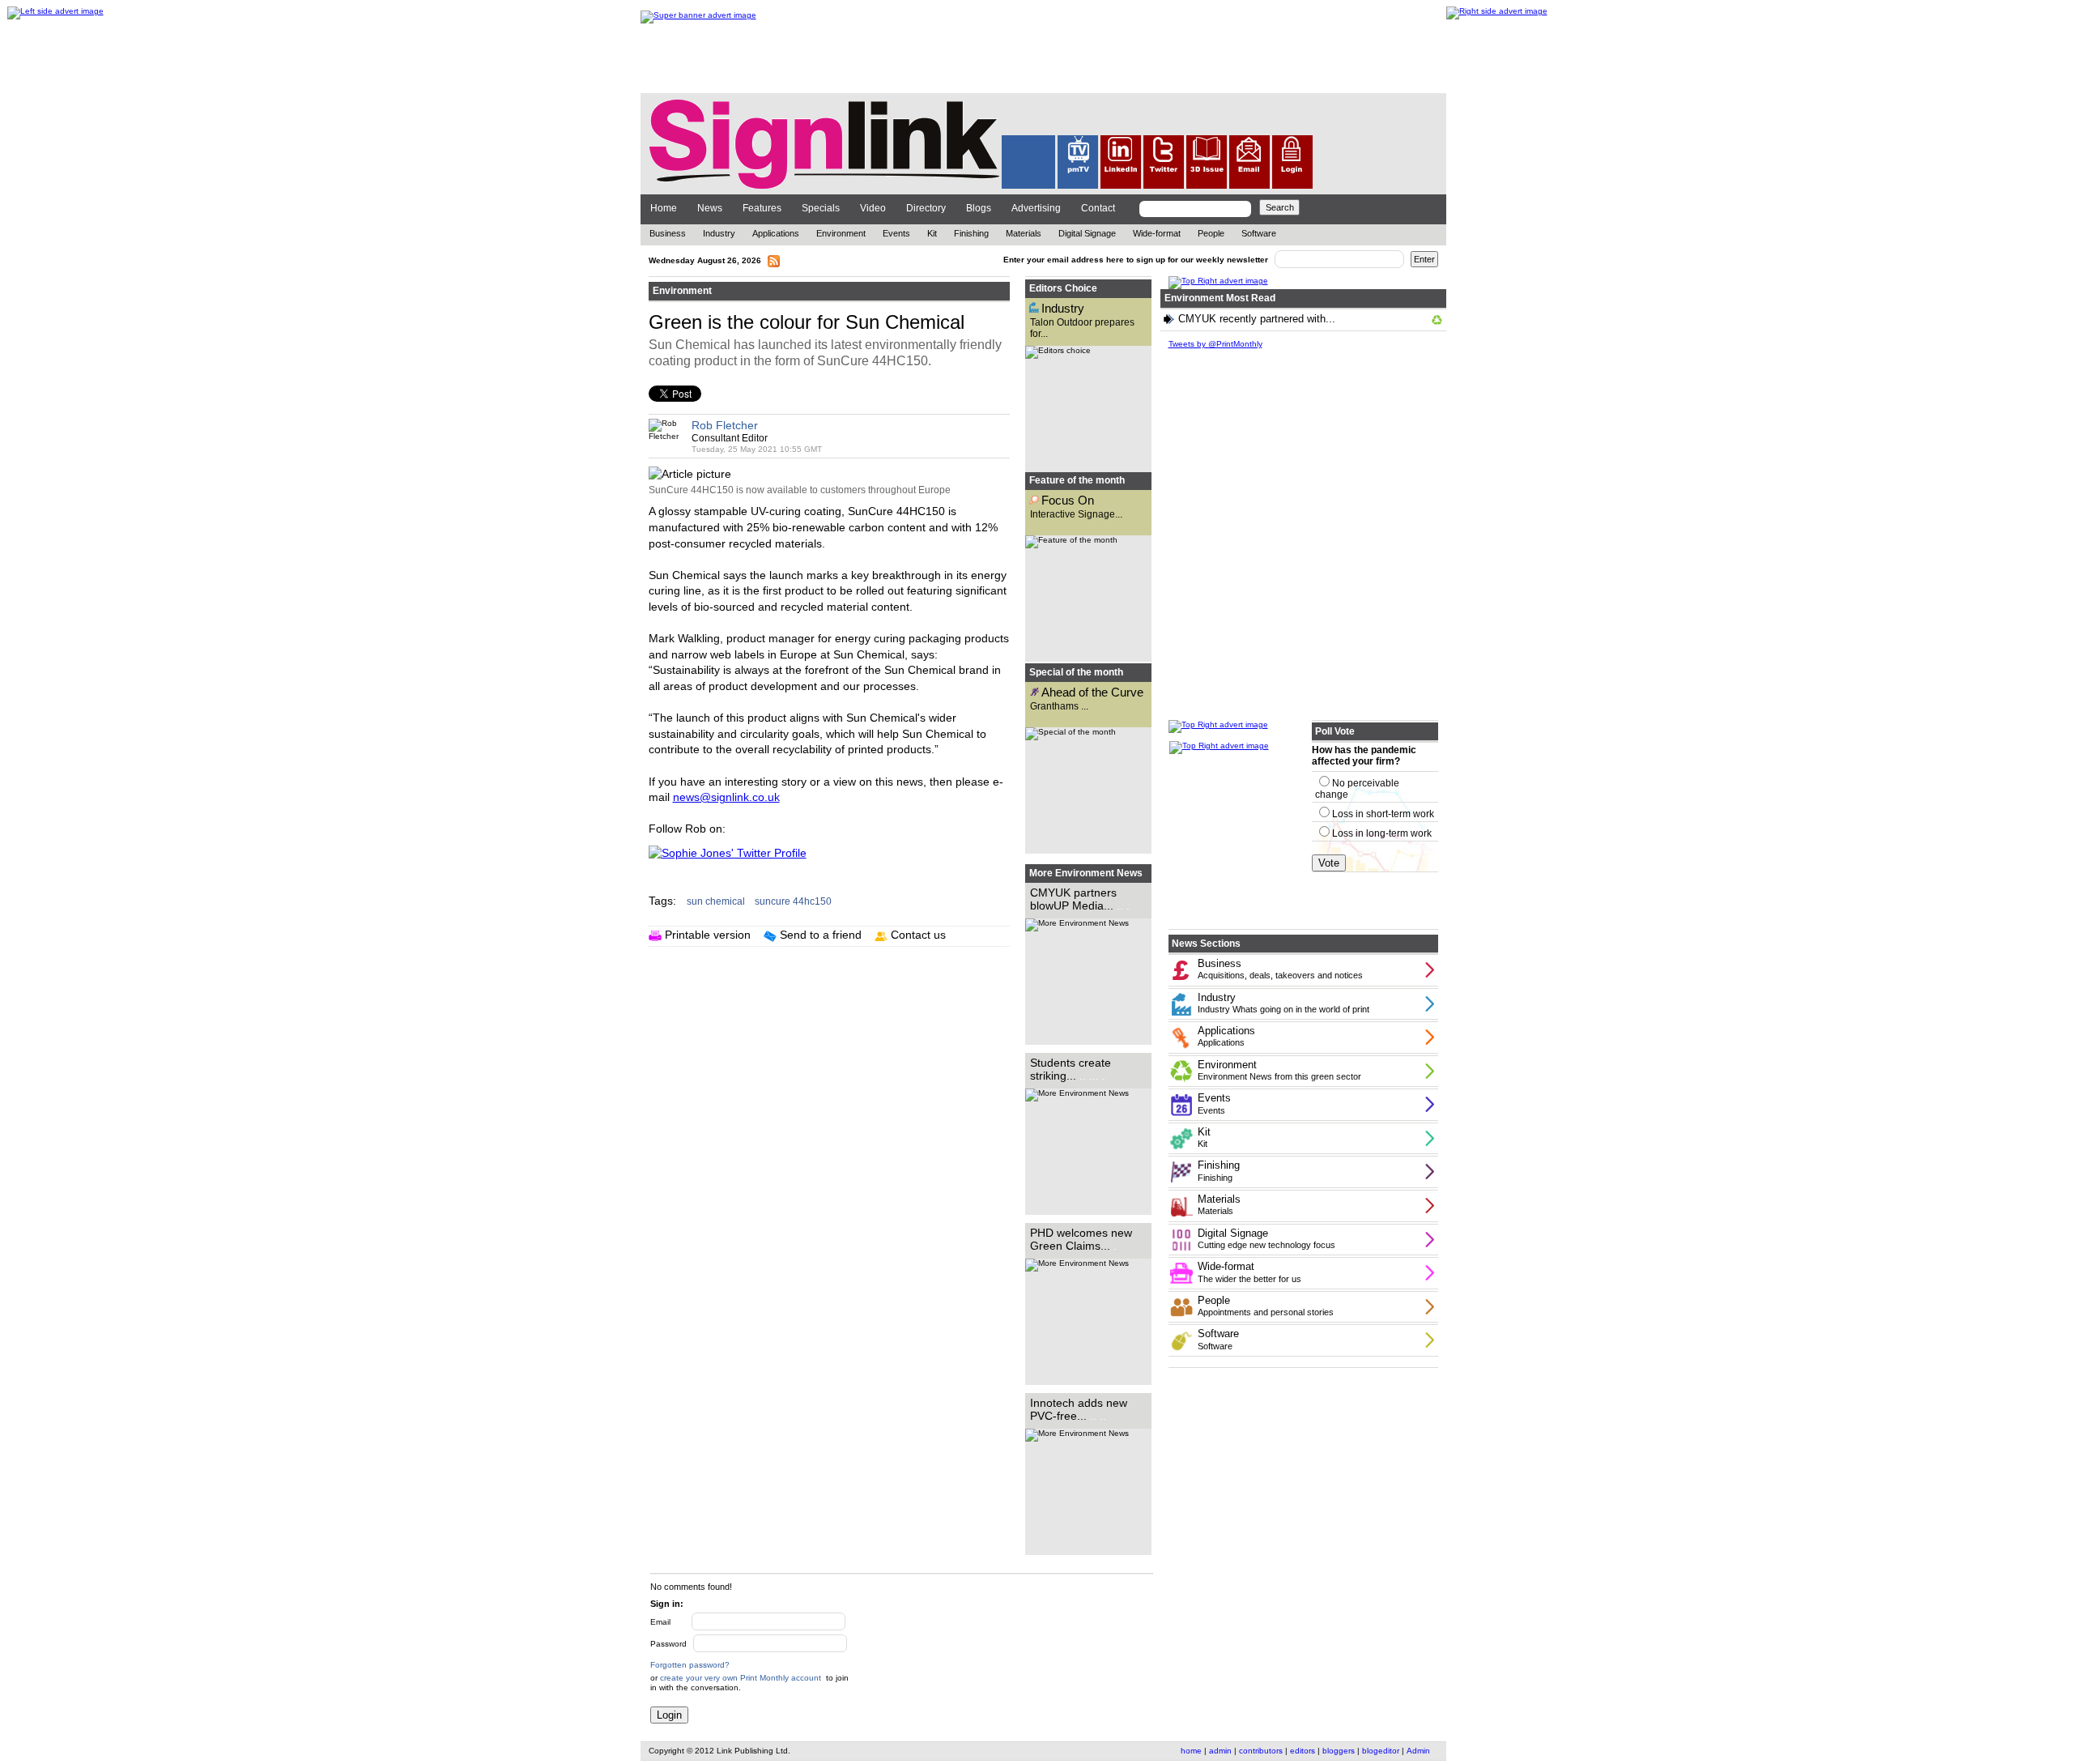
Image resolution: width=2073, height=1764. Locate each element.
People (1211, 233)
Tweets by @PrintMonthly (1215, 344)
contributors (1261, 1751)
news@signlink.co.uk (726, 797)
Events (896, 233)
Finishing (971, 233)
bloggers (1339, 1751)
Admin (1418, 1751)
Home (664, 208)
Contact (1098, 208)
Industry (719, 233)
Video (873, 208)
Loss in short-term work (1383, 814)
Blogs (979, 208)
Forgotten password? (690, 1665)
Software (1259, 233)
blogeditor (1381, 1751)
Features (762, 208)
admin (1220, 1751)
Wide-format (1157, 233)
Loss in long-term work (1382, 833)
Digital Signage (1087, 233)
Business (668, 233)
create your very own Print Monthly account (741, 1678)
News (710, 208)
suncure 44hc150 (794, 901)
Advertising (1036, 208)
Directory (926, 208)
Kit (932, 233)
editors (1303, 1751)
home (1191, 1751)
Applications (776, 233)
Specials (821, 208)
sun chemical (717, 901)
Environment (841, 233)
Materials (1025, 233)
